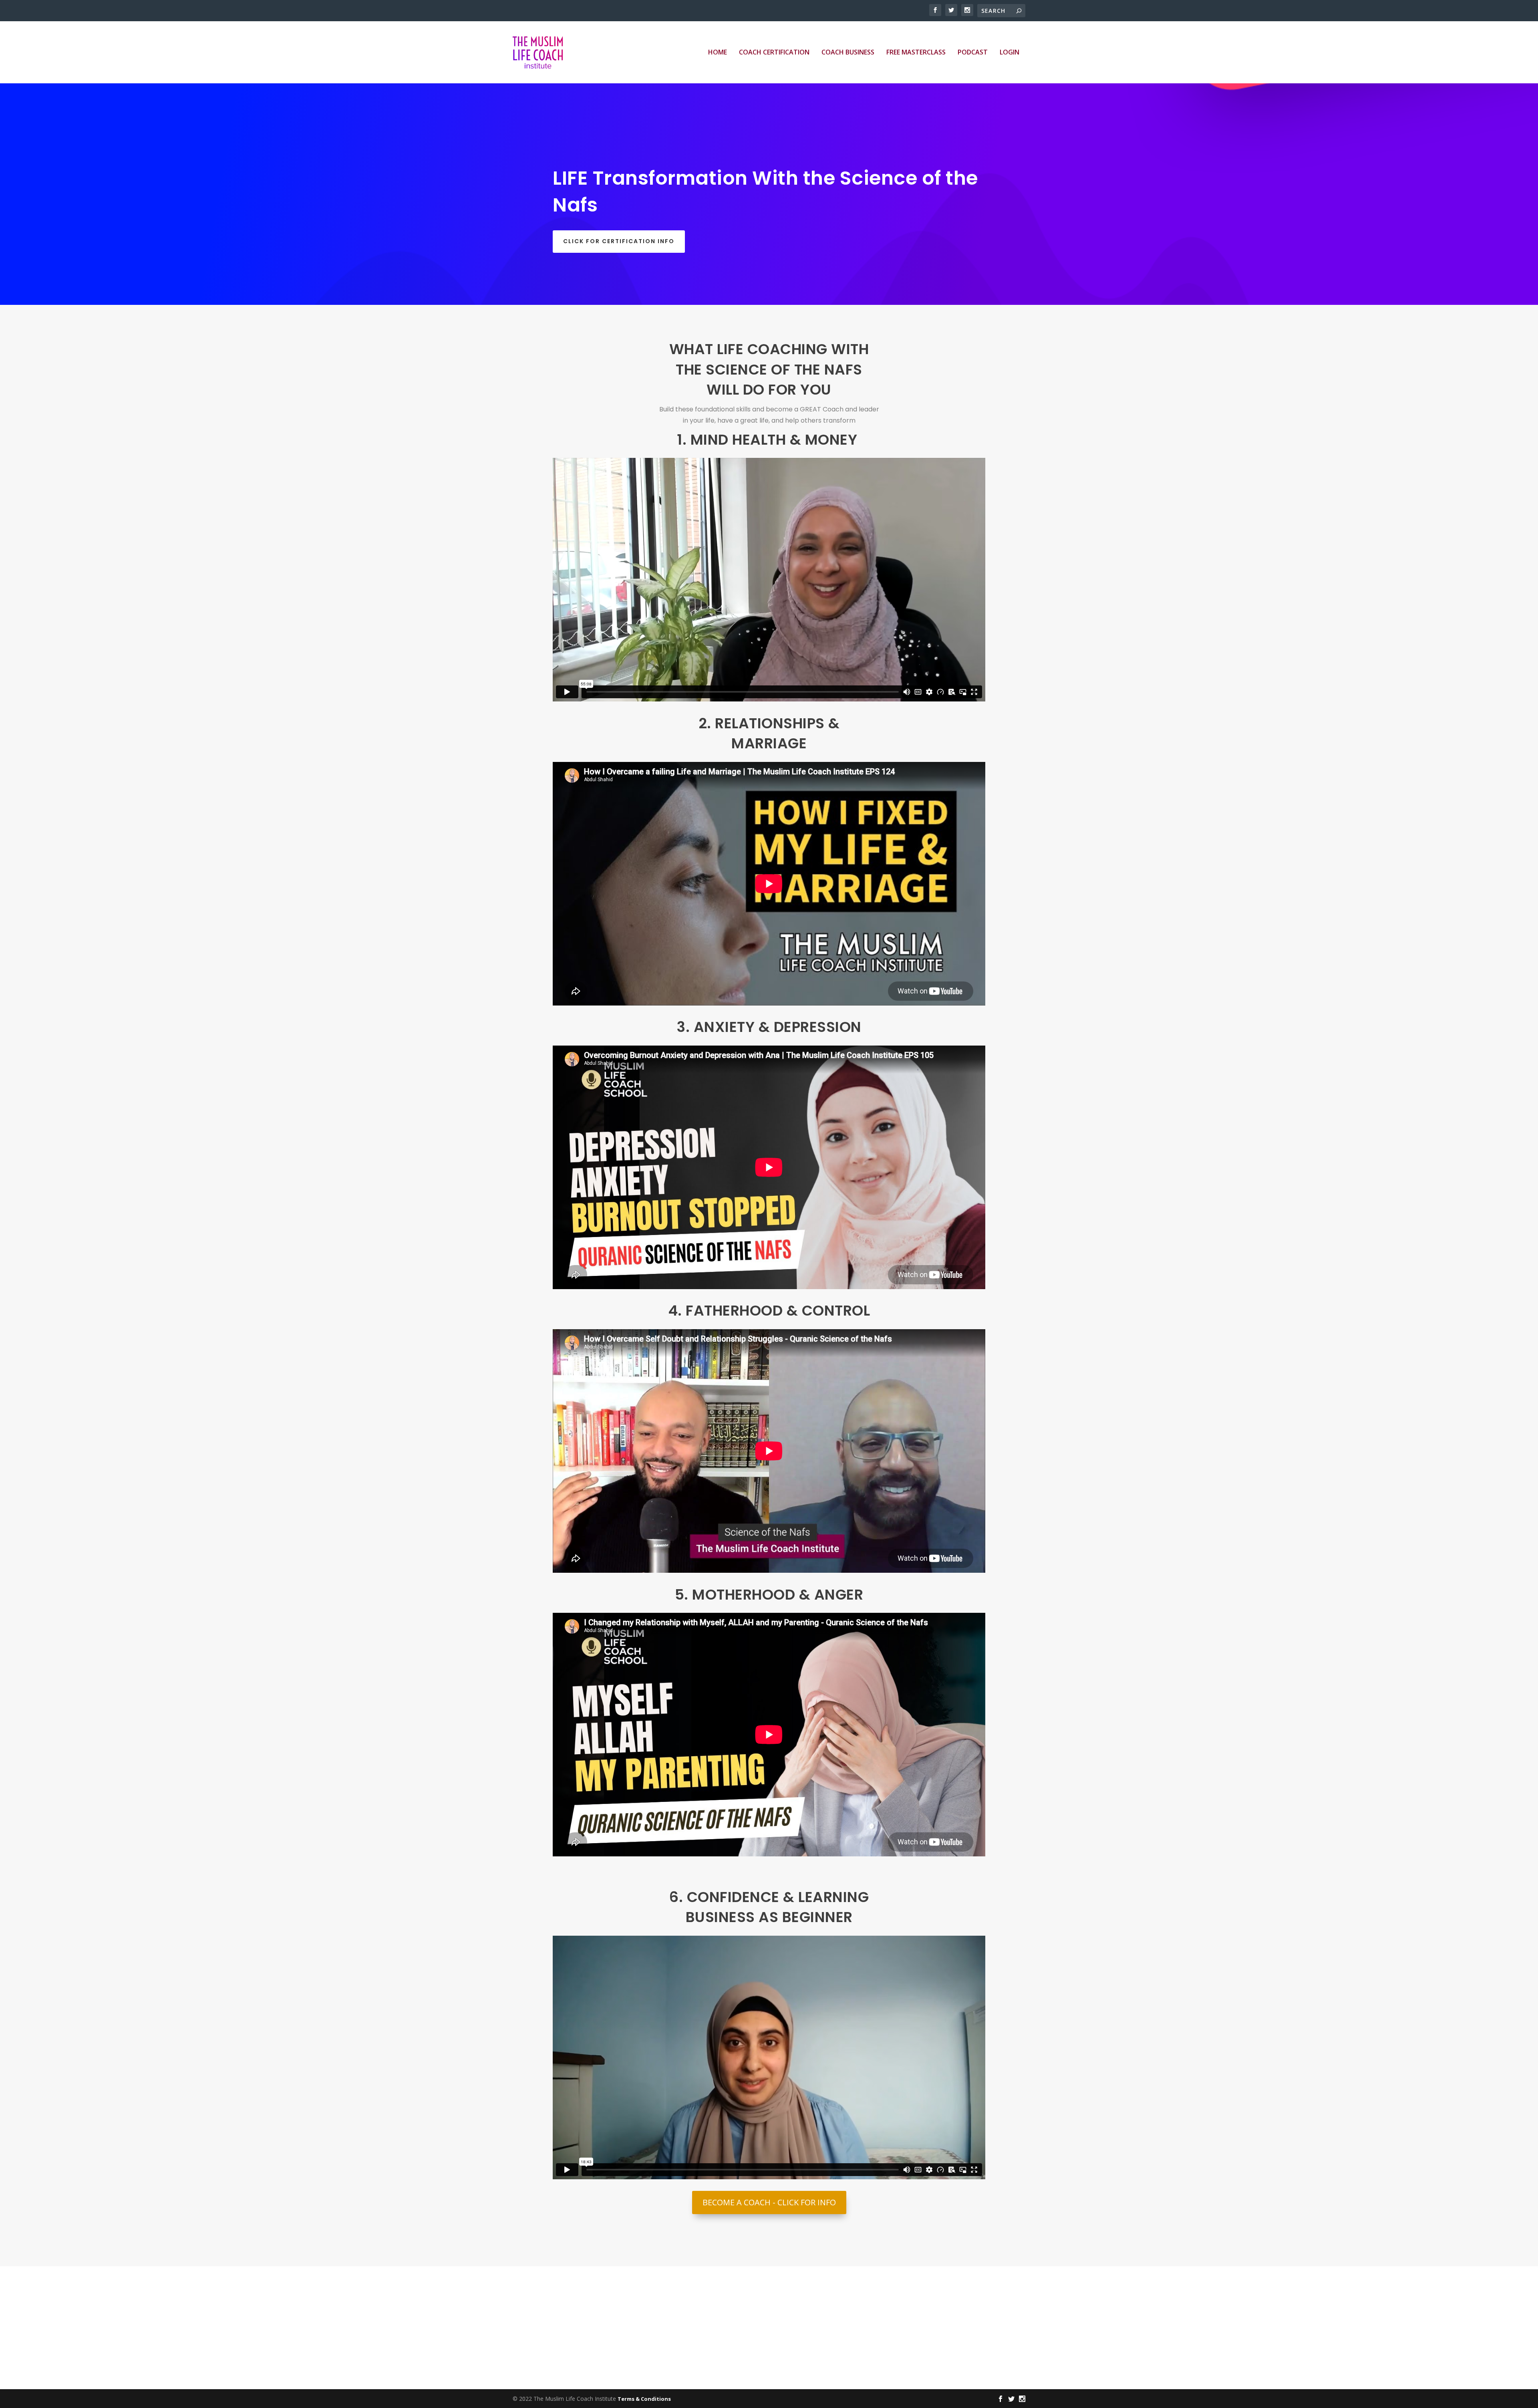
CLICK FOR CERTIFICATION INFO (619, 241)
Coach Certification (774, 53)
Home (718, 53)
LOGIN (1010, 53)
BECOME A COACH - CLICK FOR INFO (769, 2202)
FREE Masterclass (916, 53)
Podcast (973, 53)
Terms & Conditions (644, 2399)
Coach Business (848, 53)
